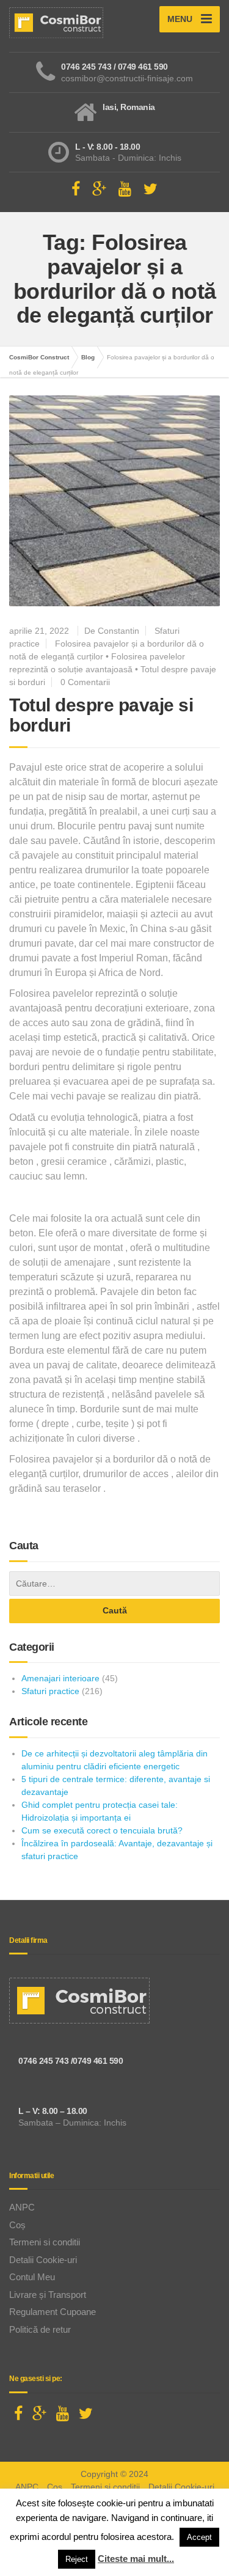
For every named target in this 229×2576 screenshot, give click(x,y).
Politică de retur (40, 2329)
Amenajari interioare (60, 1678)
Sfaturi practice (50, 1691)
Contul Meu (32, 2277)
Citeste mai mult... (136, 2559)
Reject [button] (77, 2559)
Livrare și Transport (48, 2295)
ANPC (22, 2207)
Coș (17, 2225)
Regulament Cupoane (53, 2312)
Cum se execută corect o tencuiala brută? (102, 1830)
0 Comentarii (85, 682)
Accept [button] (199, 2537)
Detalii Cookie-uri (43, 2260)
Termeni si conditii (45, 2242)
